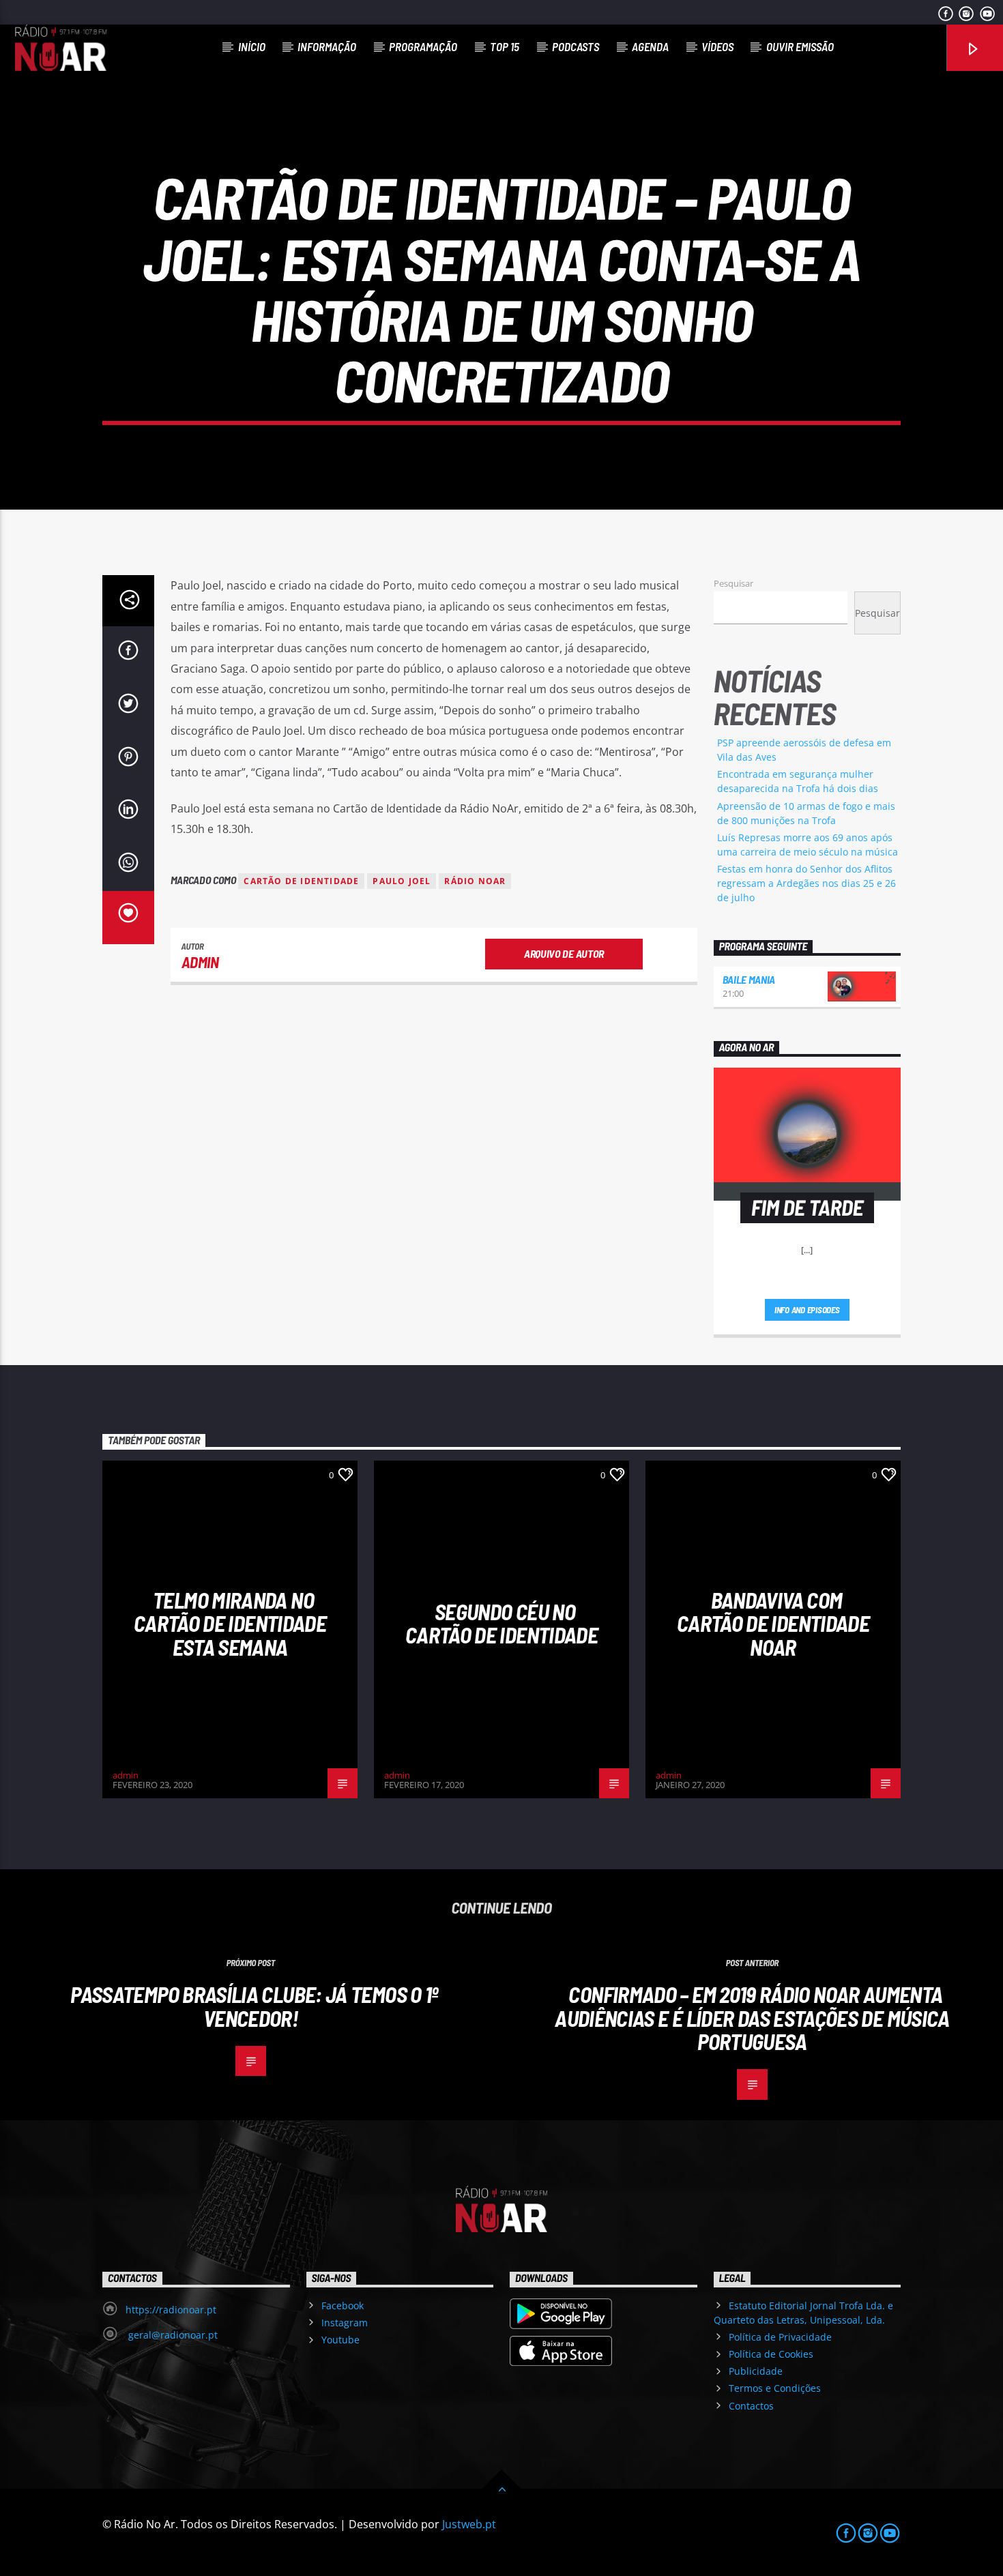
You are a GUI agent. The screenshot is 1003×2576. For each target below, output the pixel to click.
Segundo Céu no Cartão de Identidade (501, 1623)
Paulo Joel (402, 881)
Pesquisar (733, 583)
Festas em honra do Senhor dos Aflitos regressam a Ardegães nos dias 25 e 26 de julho (806, 883)
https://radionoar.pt (171, 2310)
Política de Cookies (771, 2354)
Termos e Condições (775, 2388)
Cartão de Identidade (301, 881)
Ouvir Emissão (800, 46)
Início (252, 46)
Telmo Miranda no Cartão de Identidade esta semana (230, 1623)
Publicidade (756, 2371)
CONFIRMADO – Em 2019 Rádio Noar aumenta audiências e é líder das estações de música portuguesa (752, 2018)
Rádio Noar (475, 881)
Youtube (340, 2340)
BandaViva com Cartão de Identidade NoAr (773, 1623)
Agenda (650, 46)
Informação (327, 46)
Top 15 (505, 46)
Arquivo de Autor (564, 953)
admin (200, 962)
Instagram (345, 2323)
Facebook (343, 2306)
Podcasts (576, 46)
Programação (423, 46)
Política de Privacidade (780, 2337)
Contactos (751, 2406)
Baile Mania (749, 979)
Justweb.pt (469, 2524)
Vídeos (717, 46)
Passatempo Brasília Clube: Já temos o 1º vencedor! (254, 2006)
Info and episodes (807, 1310)
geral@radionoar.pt (172, 2335)
